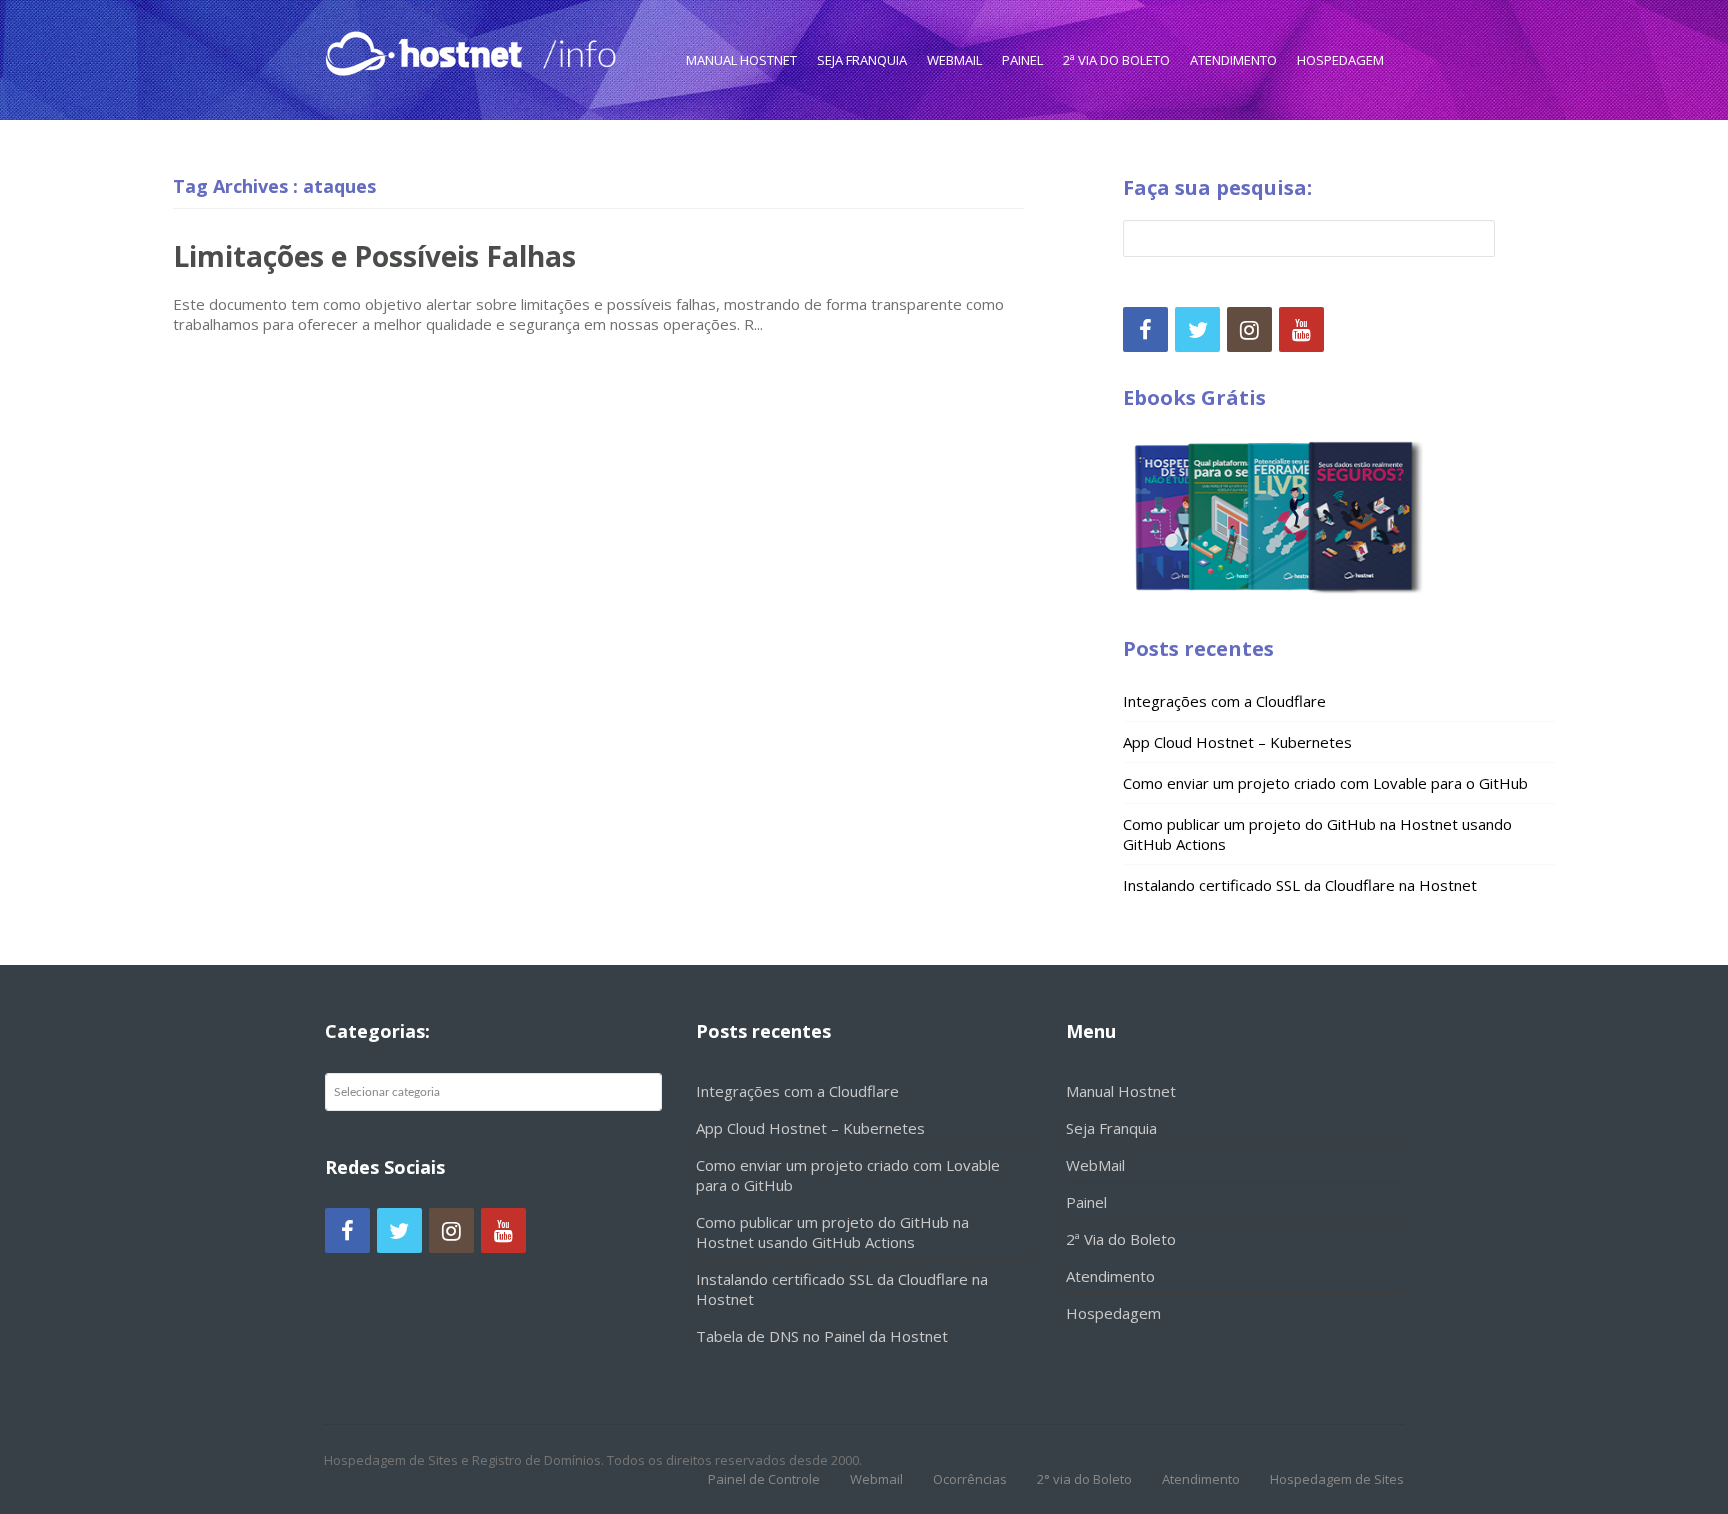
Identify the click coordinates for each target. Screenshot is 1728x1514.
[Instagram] (1249, 329)
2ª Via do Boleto (1116, 60)
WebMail (954, 60)
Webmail (876, 1479)
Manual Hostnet (741, 60)
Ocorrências (970, 1479)
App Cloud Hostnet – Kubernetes (1237, 742)
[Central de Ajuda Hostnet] (428, 49)
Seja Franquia (862, 60)
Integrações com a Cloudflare (1224, 701)
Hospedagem (1340, 60)
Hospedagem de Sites (1337, 1479)
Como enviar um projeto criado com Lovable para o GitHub (1325, 783)
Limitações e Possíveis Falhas (374, 256)
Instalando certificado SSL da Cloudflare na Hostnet (1300, 885)
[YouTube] (1301, 329)
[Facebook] (1145, 329)
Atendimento (1233, 60)
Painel (1022, 60)
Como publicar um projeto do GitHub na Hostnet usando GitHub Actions (832, 1232)
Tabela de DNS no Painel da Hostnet (822, 1336)
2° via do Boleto (1084, 1479)
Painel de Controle (764, 1479)
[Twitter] (1197, 329)
